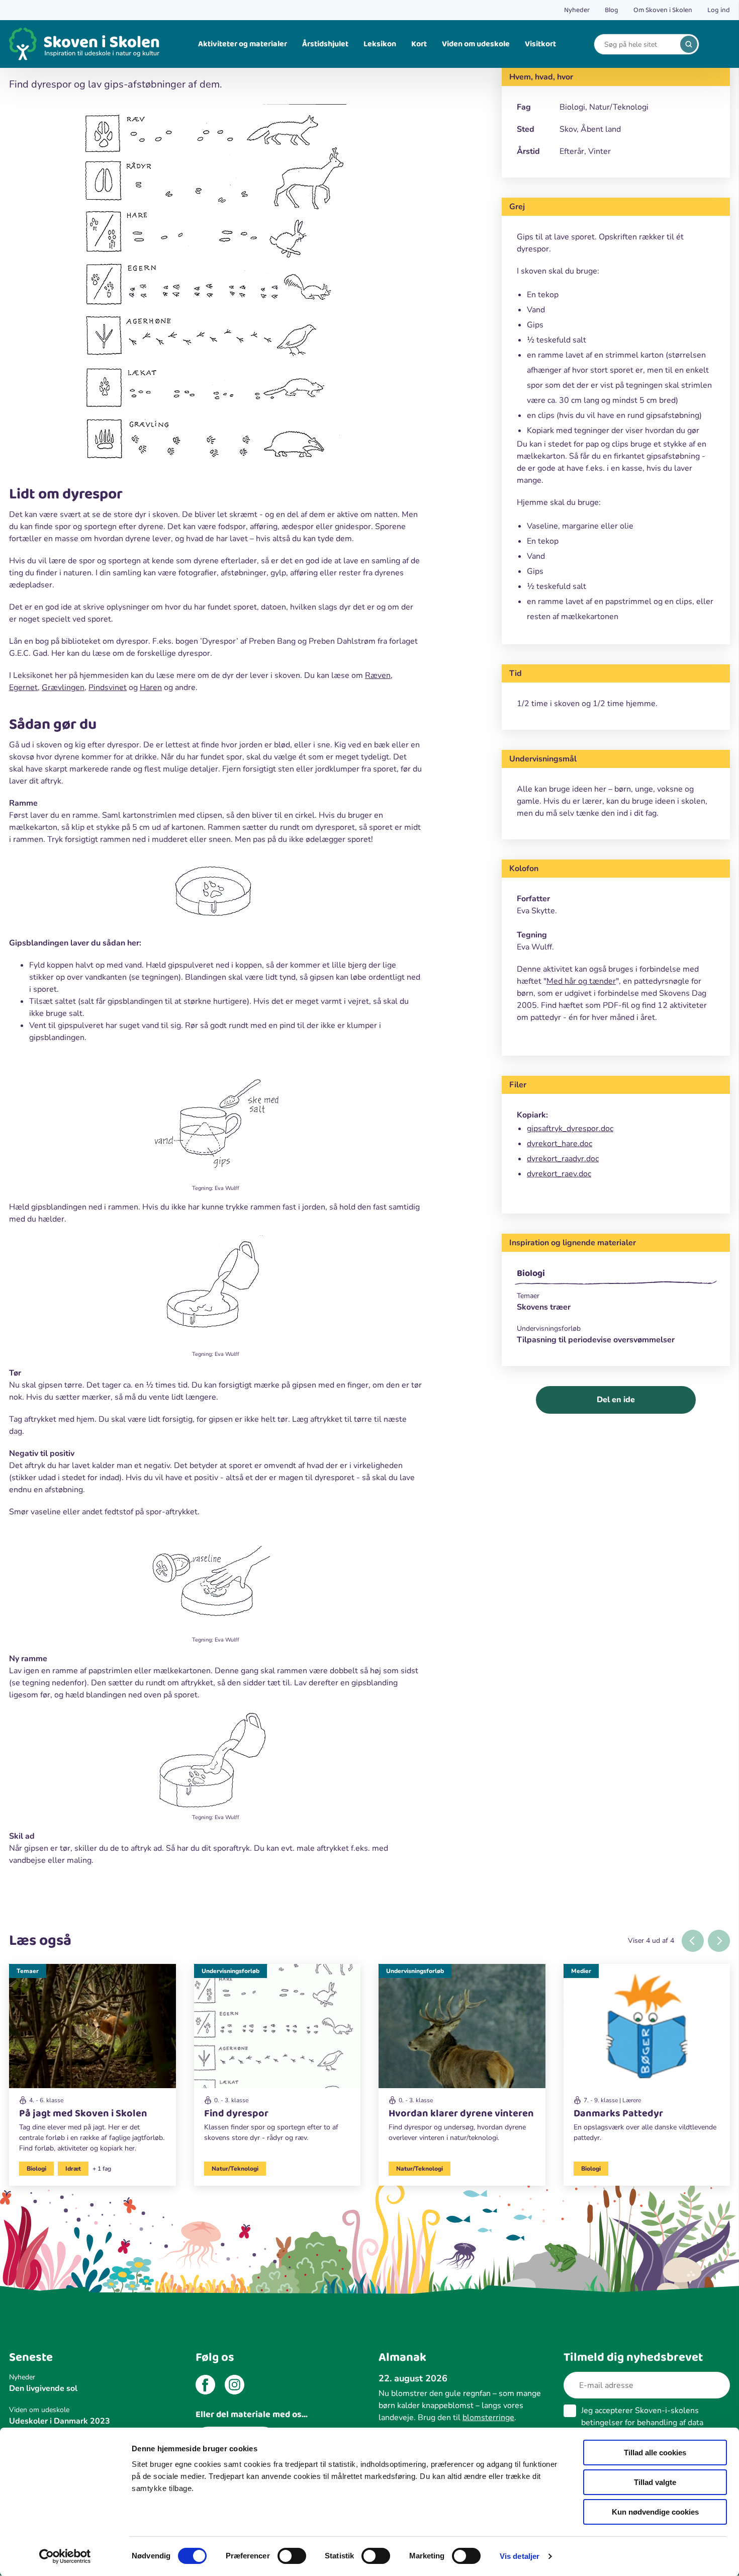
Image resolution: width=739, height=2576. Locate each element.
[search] (689, 44)
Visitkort (540, 44)
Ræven (378, 675)
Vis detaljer (520, 2556)
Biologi (531, 1273)
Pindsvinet (108, 688)
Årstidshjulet (325, 44)
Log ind (719, 10)
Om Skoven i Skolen (663, 10)
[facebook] (205, 2386)
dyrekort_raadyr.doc (563, 1159)
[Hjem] (84, 44)
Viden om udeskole (476, 44)
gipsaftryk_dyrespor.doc (570, 1129)
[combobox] (639, 45)
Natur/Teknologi (235, 2169)
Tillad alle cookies (655, 2453)
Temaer (28, 1971)
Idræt (73, 2169)
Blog (612, 10)
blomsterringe (488, 2418)
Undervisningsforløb (230, 1971)
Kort (419, 44)
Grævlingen (63, 688)
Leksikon (380, 44)
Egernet (23, 688)
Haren (151, 688)
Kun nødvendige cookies (655, 2512)
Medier (581, 1971)
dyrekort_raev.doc (559, 1174)
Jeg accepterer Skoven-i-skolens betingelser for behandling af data (642, 2423)
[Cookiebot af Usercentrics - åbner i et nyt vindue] (65, 2556)
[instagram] (235, 2386)
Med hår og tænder (581, 981)
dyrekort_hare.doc (560, 1144)
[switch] (292, 2556)
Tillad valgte (655, 2482)
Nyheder (577, 10)
